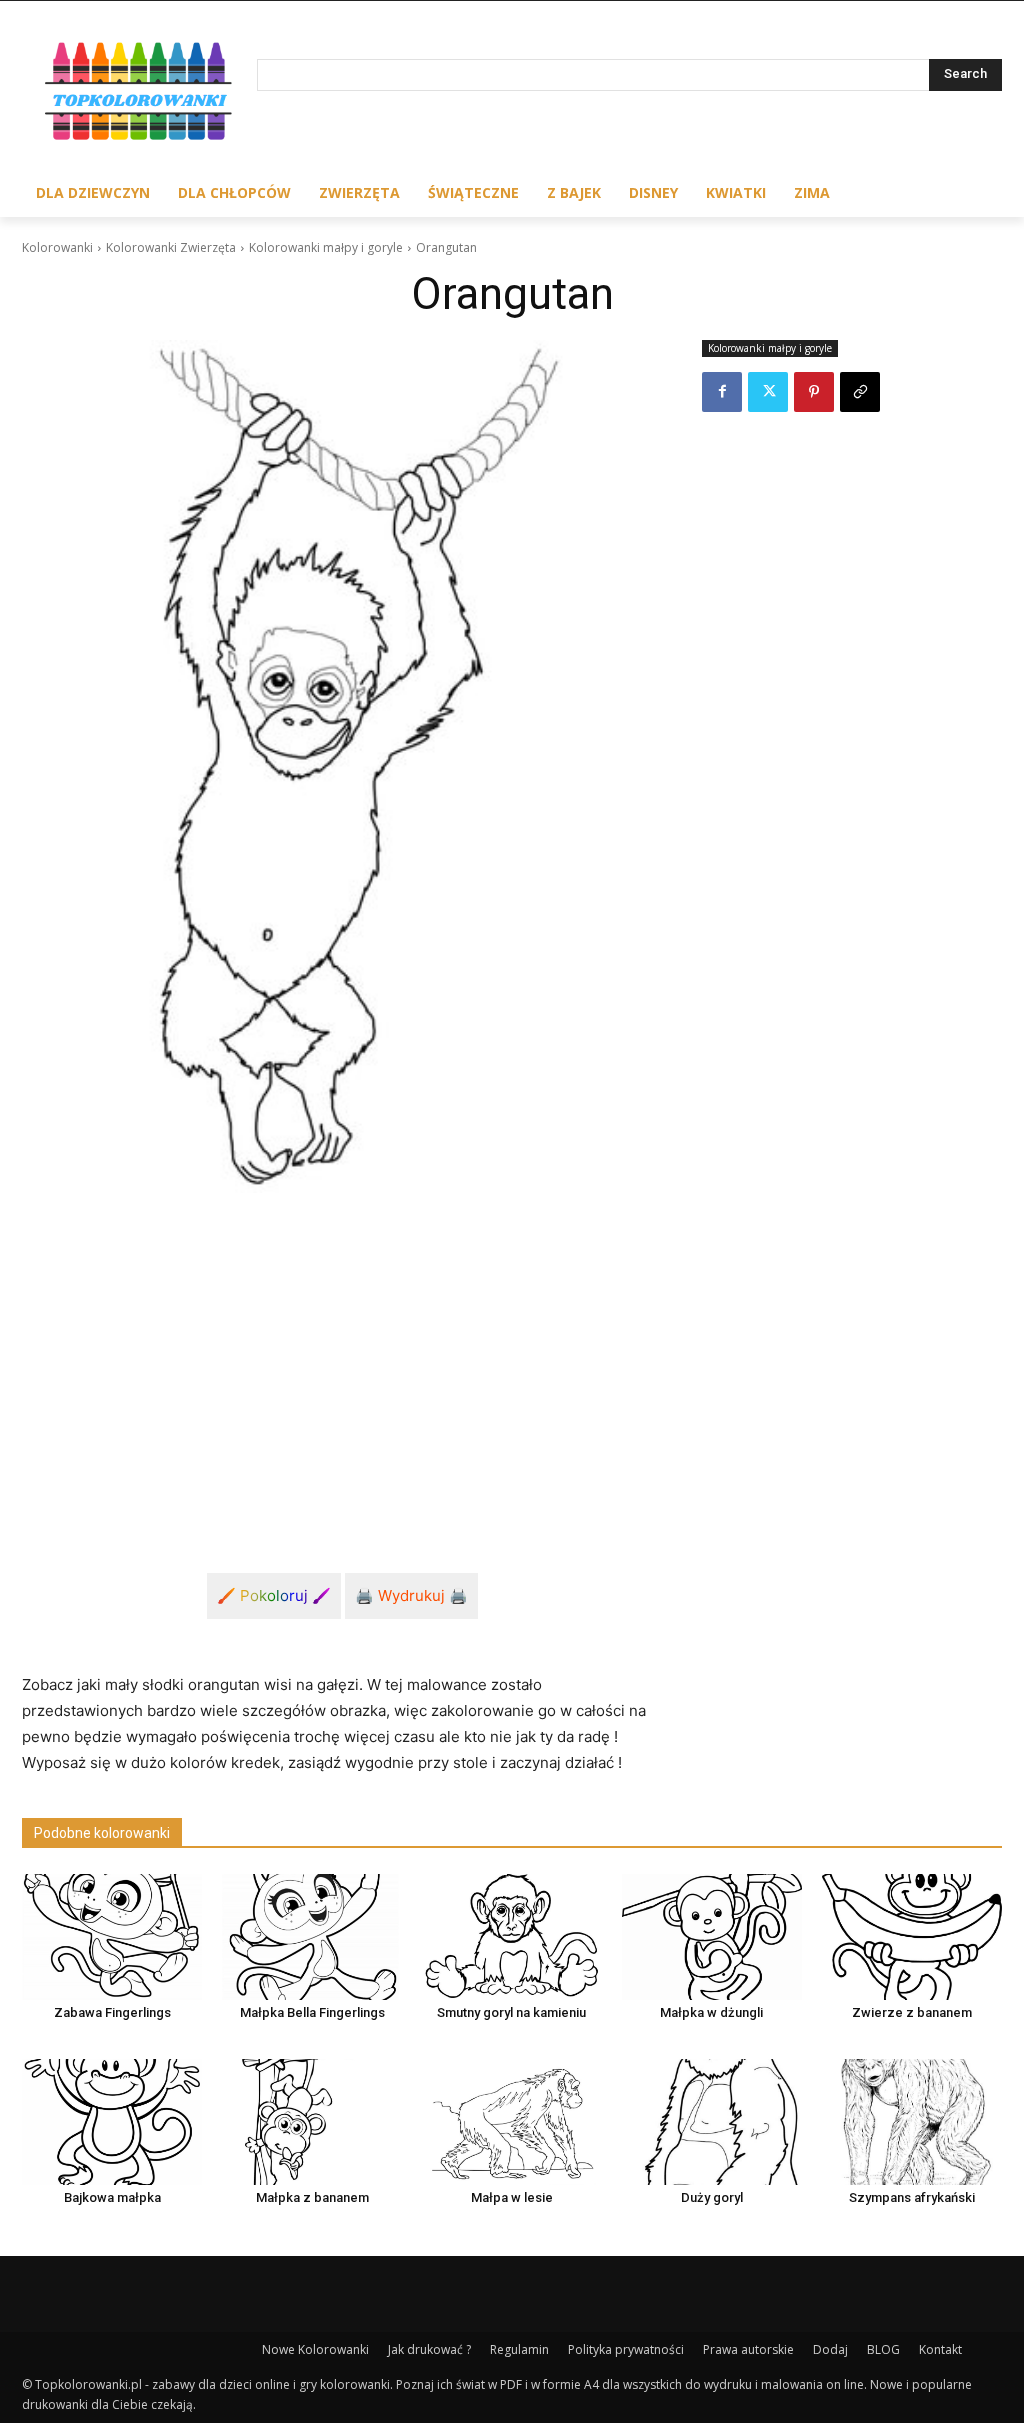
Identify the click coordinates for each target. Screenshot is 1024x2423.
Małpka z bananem (312, 2197)
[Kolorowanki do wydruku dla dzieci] (139, 94)
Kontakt (940, 2349)
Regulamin (519, 2349)
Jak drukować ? (429, 2349)
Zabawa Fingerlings (112, 2012)
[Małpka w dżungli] (712, 1937)
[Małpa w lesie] (512, 2122)
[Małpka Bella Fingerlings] (312, 1937)
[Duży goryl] (712, 2122)
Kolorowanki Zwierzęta (171, 247)
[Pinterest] (814, 392)
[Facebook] (722, 392)
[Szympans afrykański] (912, 2122)
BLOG (883, 2349)
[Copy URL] (860, 392)
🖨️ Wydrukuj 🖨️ (411, 1595)
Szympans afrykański (912, 2197)
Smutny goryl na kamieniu (511, 2012)
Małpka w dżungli (711, 2012)
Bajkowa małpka (112, 2197)
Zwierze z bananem (912, 2012)
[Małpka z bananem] (312, 2122)
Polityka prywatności (626, 2349)
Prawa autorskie (748, 2349)
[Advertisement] (342, 1359)
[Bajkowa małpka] (112, 2122)
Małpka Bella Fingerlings (312, 2012)
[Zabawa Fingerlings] (112, 1937)
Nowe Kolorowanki (315, 2349)
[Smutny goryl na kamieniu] (512, 1937)
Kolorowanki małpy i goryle (326, 247)
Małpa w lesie (512, 2197)
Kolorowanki (57, 247)
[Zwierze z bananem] (912, 1937)
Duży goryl (712, 2197)
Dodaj (830, 2349)
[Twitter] (768, 392)
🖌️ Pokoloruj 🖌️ (274, 1595)
